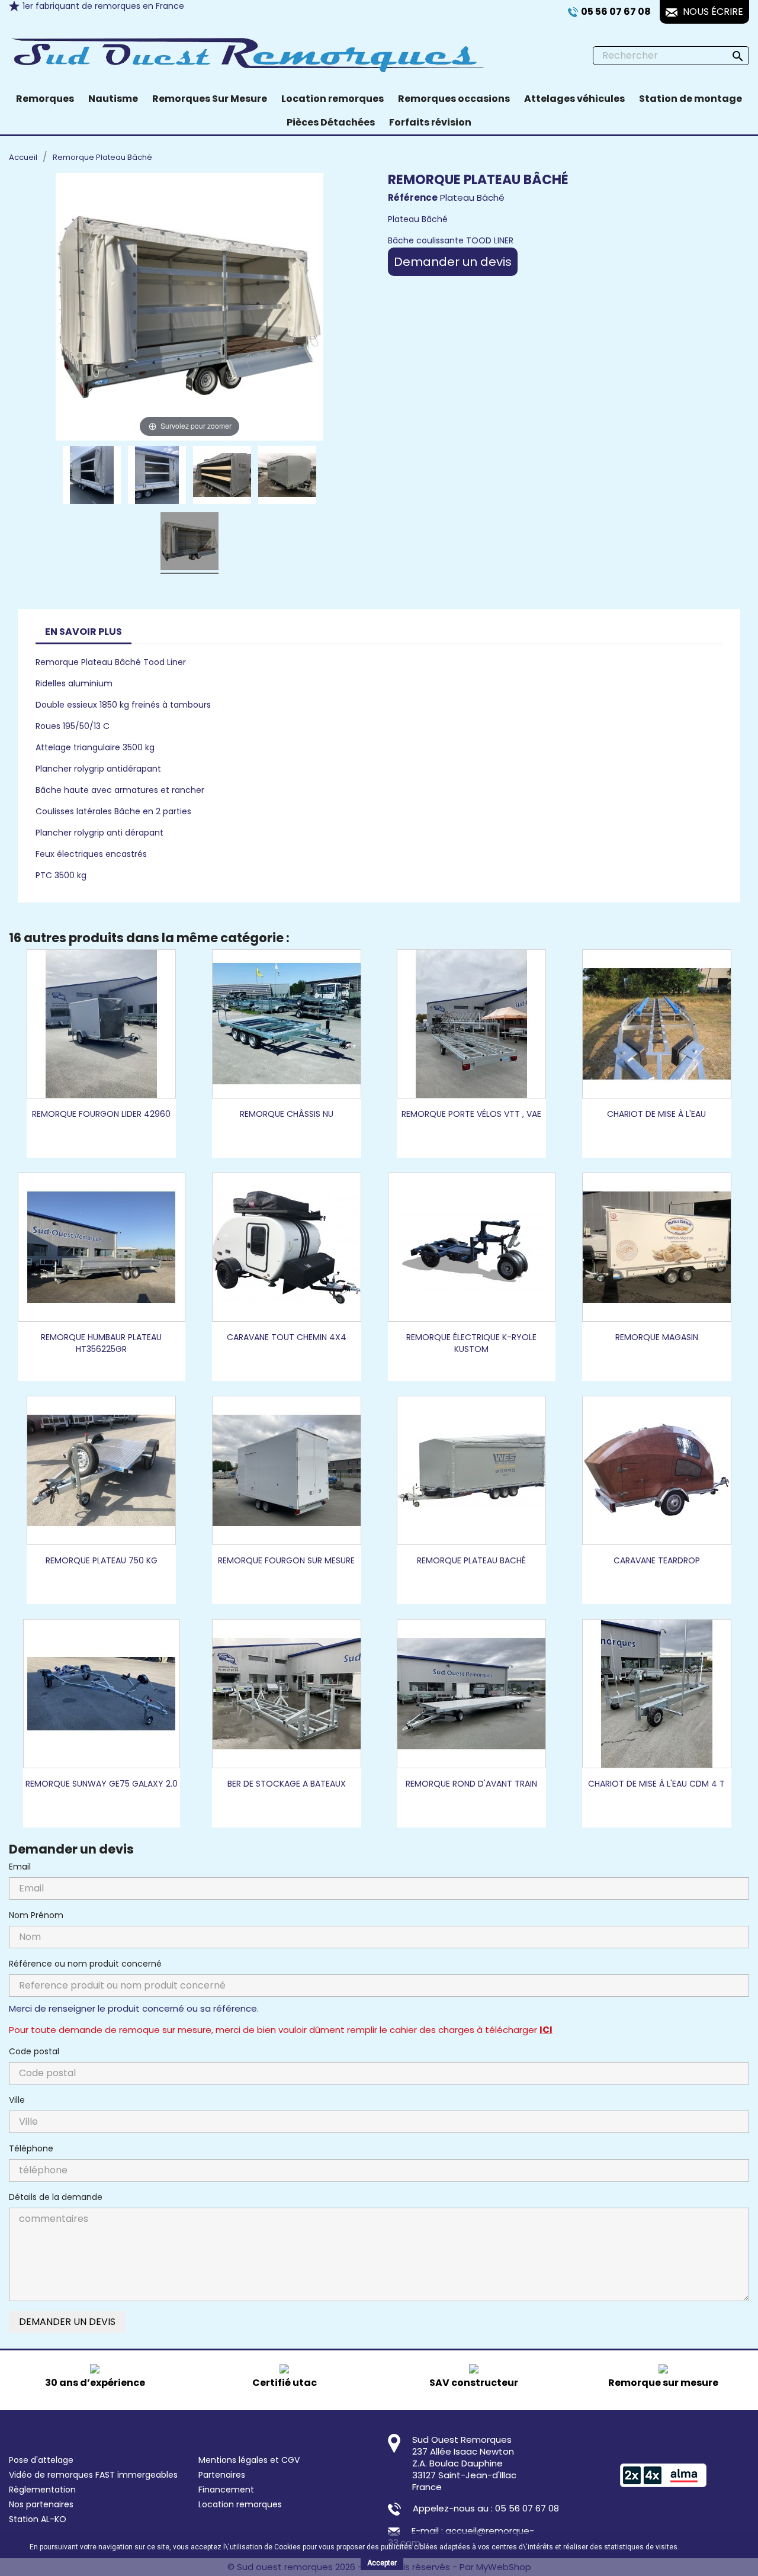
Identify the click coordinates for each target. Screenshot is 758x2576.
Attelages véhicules (574, 99)
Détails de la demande (56, 2197)
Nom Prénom (36, 1915)
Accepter (382, 2563)
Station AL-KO (38, 2519)
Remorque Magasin (657, 1337)
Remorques (45, 99)
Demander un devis (453, 262)
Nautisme (113, 99)
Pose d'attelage (41, 2460)
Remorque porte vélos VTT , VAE (471, 1114)
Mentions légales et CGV (249, 2460)
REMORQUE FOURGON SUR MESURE (286, 1560)
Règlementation (42, 2490)
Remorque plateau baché (471, 1560)
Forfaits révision (430, 122)
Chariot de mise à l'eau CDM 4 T (656, 1784)
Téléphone (31, 2148)
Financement (226, 2490)
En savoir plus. (705, 2547)
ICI (546, 2030)
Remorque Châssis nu (287, 1114)
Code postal (34, 2051)
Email (20, 1867)
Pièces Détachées (331, 122)
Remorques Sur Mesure (210, 99)
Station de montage (690, 99)
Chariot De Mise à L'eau (656, 1114)
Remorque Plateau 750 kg (102, 1560)
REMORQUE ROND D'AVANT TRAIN (471, 1784)
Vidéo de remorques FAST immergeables (93, 2475)
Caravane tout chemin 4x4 (287, 1337)
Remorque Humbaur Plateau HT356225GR (101, 1343)
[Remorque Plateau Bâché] (92, 477)
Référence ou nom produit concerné (85, 1964)
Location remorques (333, 99)
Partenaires (222, 2475)
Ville (17, 2100)
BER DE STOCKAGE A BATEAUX (287, 1784)
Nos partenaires (41, 2504)
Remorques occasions (454, 99)
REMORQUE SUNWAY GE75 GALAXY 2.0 (102, 1784)
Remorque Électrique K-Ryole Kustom (471, 1343)
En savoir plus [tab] (83, 632)
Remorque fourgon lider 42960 (101, 1114)
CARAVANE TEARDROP (657, 1560)
